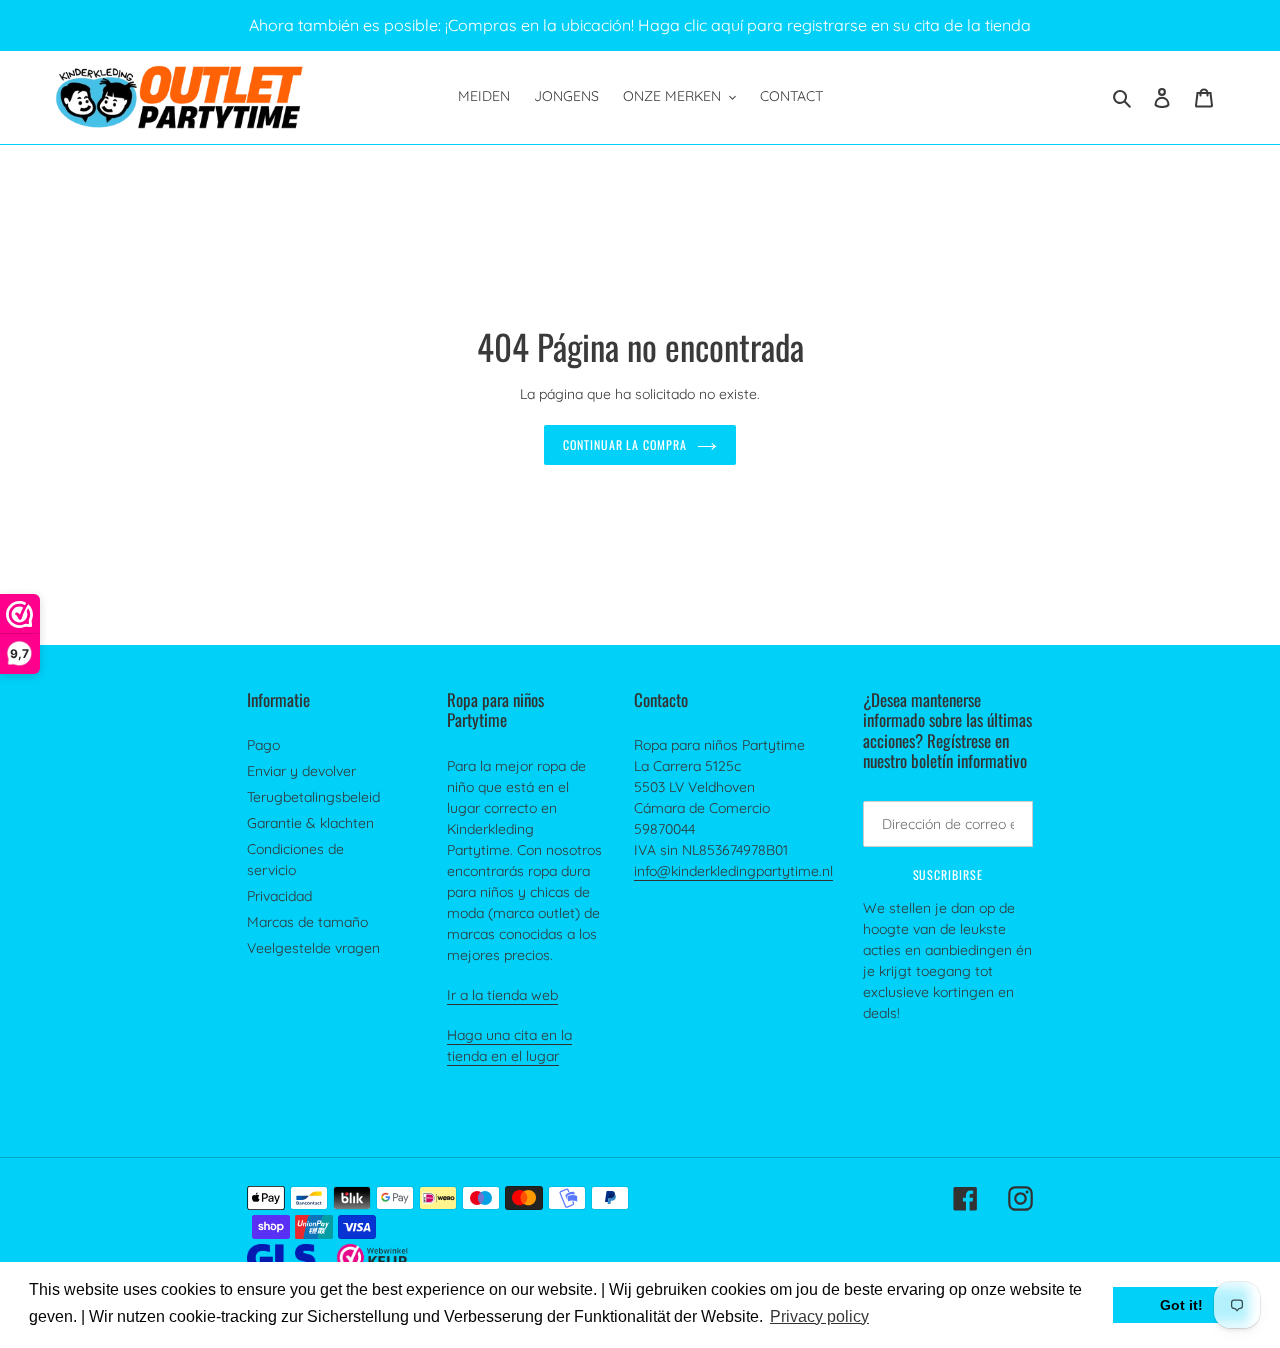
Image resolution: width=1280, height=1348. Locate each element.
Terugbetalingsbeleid (313, 797)
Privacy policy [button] (819, 1316)
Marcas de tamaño (307, 922)
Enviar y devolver (301, 771)
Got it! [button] (1181, 1305)
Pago (263, 745)
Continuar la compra (625, 444)
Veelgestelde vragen (313, 948)
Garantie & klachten (310, 823)
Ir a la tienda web (502, 995)
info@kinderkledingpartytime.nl (733, 871)
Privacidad (279, 896)
